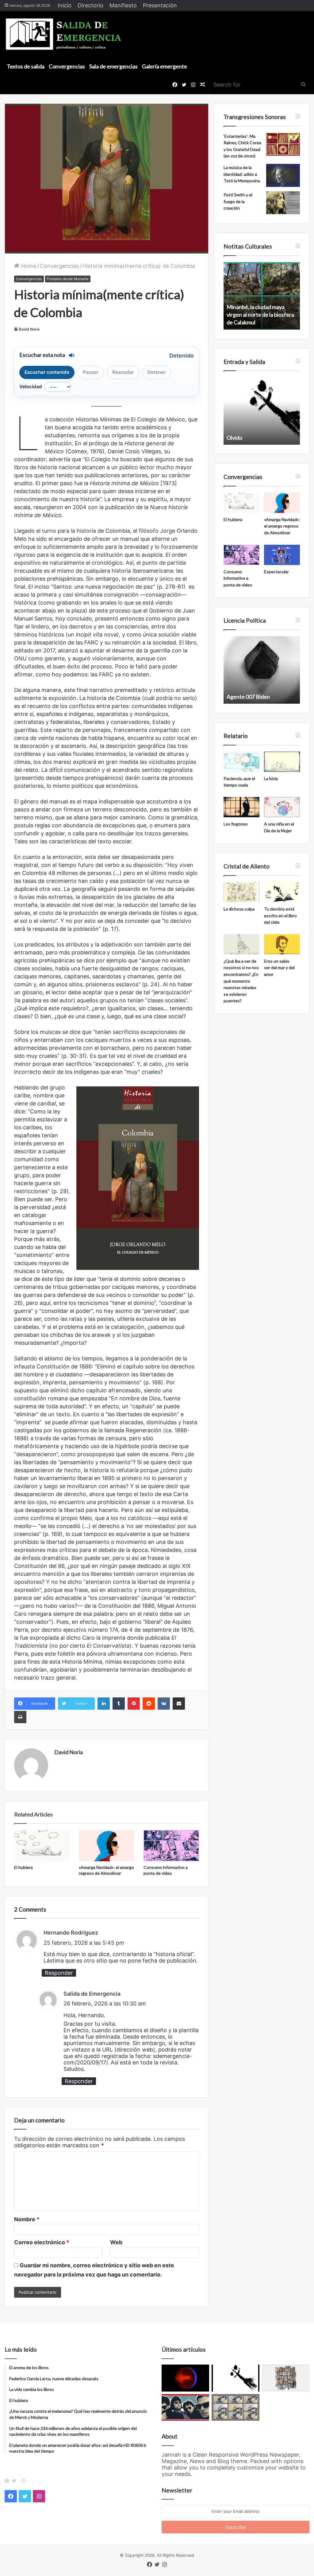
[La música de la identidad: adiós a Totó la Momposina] (283, 175)
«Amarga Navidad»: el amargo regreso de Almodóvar (282, 526)
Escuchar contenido (47, 372)
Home (28, 266)
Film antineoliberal (249, 697)
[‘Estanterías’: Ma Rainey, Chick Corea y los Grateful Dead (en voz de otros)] (283, 144)
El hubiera (23, 1867)
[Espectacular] (282, 555)
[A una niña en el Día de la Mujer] (282, 807)
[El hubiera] (42, 1846)
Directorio (90, 5)
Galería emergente (165, 66)
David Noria (29, 329)
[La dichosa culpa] (241, 892)
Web (116, 2242)
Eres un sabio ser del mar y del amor (279, 968)
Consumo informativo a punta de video (238, 578)
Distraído (238, 438)
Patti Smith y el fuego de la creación (238, 201)
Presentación (160, 5)
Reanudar (123, 372)
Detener (157, 372)
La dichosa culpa (239, 909)
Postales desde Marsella (68, 279)
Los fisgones (236, 824)
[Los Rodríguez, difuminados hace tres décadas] (185, 2408)
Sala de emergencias (113, 66)
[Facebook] (8, 2481)
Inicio (65, 5)
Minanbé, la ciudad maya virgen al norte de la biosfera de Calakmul (260, 315)
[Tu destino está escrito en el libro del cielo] (282, 892)
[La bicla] (282, 762)
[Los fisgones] (241, 807)
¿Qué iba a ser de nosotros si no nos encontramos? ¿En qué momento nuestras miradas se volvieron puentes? (241, 981)
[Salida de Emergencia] (64, 34)
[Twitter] (16, 2481)
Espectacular (276, 572)
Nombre (27, 2219)
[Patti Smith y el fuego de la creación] (283, 203)
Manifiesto (123, 5)
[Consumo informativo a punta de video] (171, 1846)
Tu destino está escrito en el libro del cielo (280, 915)
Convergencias (67, 66)
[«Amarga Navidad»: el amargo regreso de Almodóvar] (107, 1846)
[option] (262, 296)
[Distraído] (235, 2378)
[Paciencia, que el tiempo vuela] (241, 762)
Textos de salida (26, 66)
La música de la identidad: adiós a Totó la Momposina (242, 174)
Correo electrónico (42, 2242)
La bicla (271, 778)
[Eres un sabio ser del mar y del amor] (282, 944)
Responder (59, 1973)
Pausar (91, 372)
